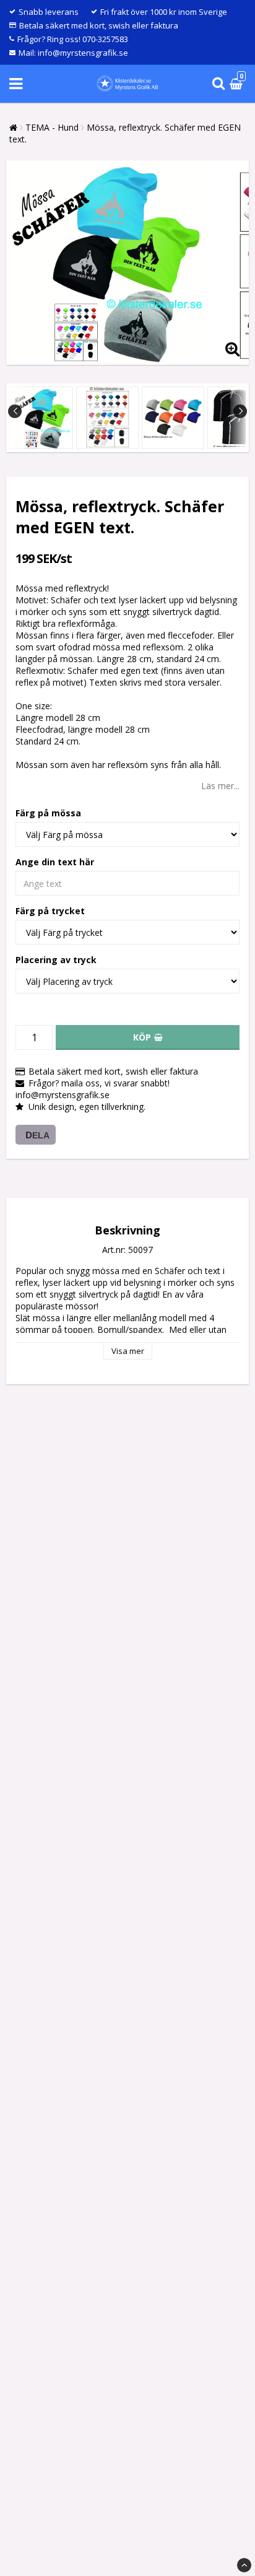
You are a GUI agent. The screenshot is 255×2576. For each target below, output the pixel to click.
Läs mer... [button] (220, 786)
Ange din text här (55, 862)
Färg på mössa (48, 813)
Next (240, 411)
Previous (15, 411)
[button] (238, 84)
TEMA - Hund (52, 127)
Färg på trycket (50, 911)
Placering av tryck (56, 960)
